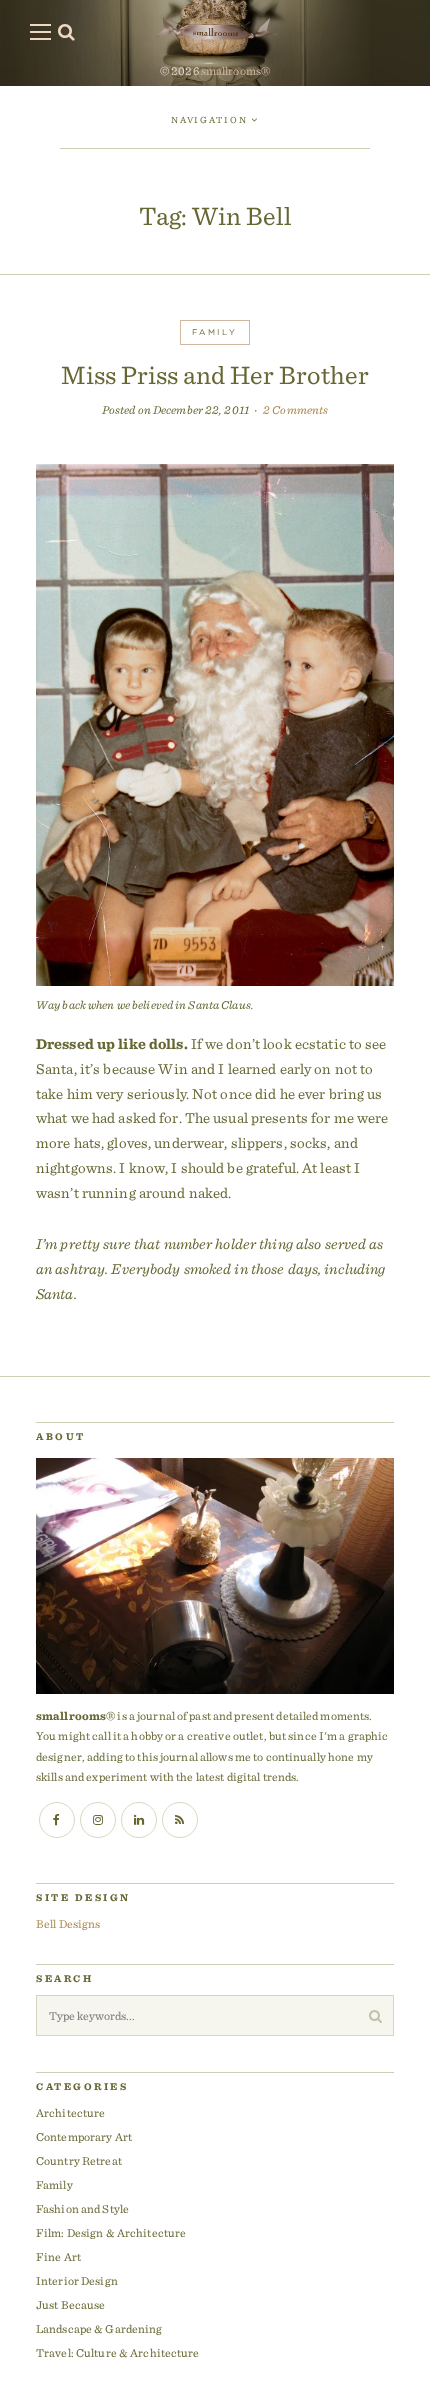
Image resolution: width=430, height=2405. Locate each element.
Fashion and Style (82, 2208)
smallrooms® (235, 70)
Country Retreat (79, 2160)
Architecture (70, 2112)
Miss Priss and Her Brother (215, 374)
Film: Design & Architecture (111, 2232)
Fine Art (58, 2256)
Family (215, 332)
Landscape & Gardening (99, 2328)
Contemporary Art (84, 2136)
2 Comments (295, 409)
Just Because (70, 2304)
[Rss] (180, 1820)
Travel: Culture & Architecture (118, 2352)
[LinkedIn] (139, 1820)
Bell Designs (68, 1923)
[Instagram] (98, 1820)
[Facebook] (57, 1820)
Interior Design (77, 2280)
